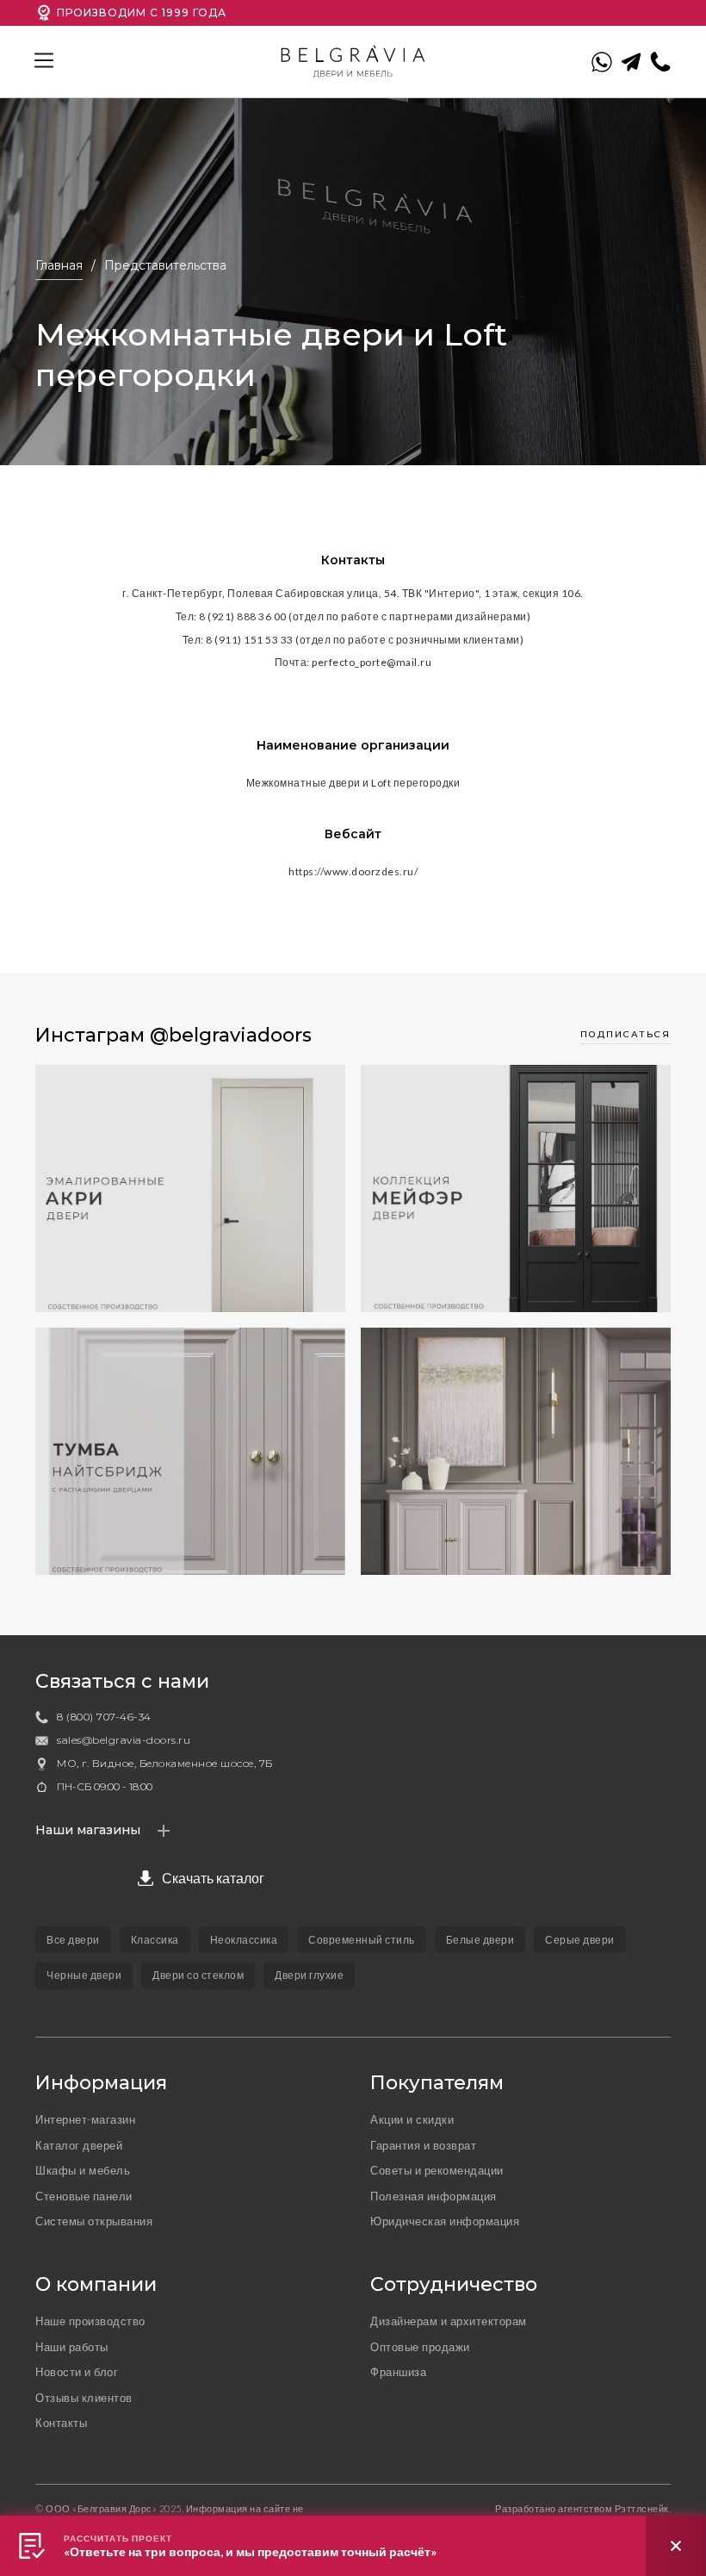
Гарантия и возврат (423, 2145)
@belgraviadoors (231, 1035)
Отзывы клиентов (84, 2398)
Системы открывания (94, 2221)
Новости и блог (77, 2372)
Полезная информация (434, 2196)
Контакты (61, 2423)
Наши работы (72, 2347)
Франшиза (398, 2372)
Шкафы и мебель (83, 2170)
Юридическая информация (445, 2221)
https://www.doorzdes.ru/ (353, 871)
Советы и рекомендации (437, 2170)
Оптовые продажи (420, 2347)
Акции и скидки (412, 2119)
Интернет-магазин (85, 2119)
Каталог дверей (79, 2145)
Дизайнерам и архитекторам (449, 2321)
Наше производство (90, 2321)
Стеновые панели (84, 2196)
